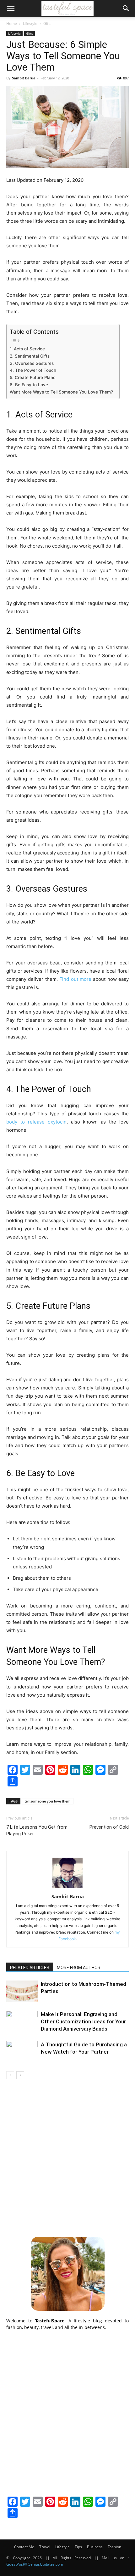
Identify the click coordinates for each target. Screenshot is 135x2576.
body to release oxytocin (36, 1122)
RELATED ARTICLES (30, 1968)
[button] (11, 9)
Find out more (75, 979)
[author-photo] (67, 1888)
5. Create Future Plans (32, 377)
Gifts (47, 23)
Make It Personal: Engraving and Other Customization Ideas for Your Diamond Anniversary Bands (83, 2021)
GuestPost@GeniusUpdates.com (35, 2564)
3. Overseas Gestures (32, 363)
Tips (78, 2547)
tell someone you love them (48, 1801)
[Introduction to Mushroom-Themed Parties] (22, 1991)
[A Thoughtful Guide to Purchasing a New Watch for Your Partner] (22, 2052)
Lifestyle (30, 23)
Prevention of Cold (109, 1827)
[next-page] (20, 2075)
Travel (45, 2547)
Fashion (114, 2547)
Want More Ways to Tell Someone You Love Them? (61, 392)
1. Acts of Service (27, 349)
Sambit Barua (24, 78)
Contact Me (24, 2547)
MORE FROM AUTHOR (79, 1968)
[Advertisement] (67, 2157)
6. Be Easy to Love (29, 385)
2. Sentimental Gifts (30, 356)
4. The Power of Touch (33, 370)
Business (95, 2547)
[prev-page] (10, 2075)
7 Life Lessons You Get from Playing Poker (37, 1830)
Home (12, 23)
